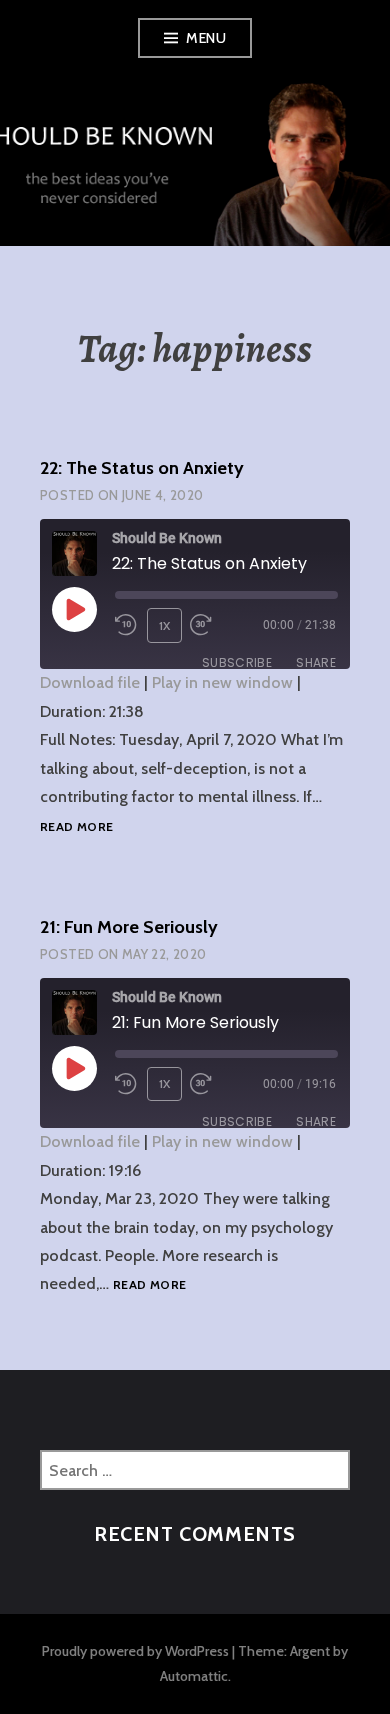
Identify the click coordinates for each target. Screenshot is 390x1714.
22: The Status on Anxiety (142, 468)
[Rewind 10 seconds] (127, 625)
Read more (76, 827)
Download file (90, 682)
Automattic (194, 1676)
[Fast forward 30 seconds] (214, 625)
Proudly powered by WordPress (135, 1651)
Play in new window (222, 682)
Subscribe (237, 662)
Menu (206, 38)
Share (316, 662)
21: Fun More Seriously (129, 927)
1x (165, 625)
